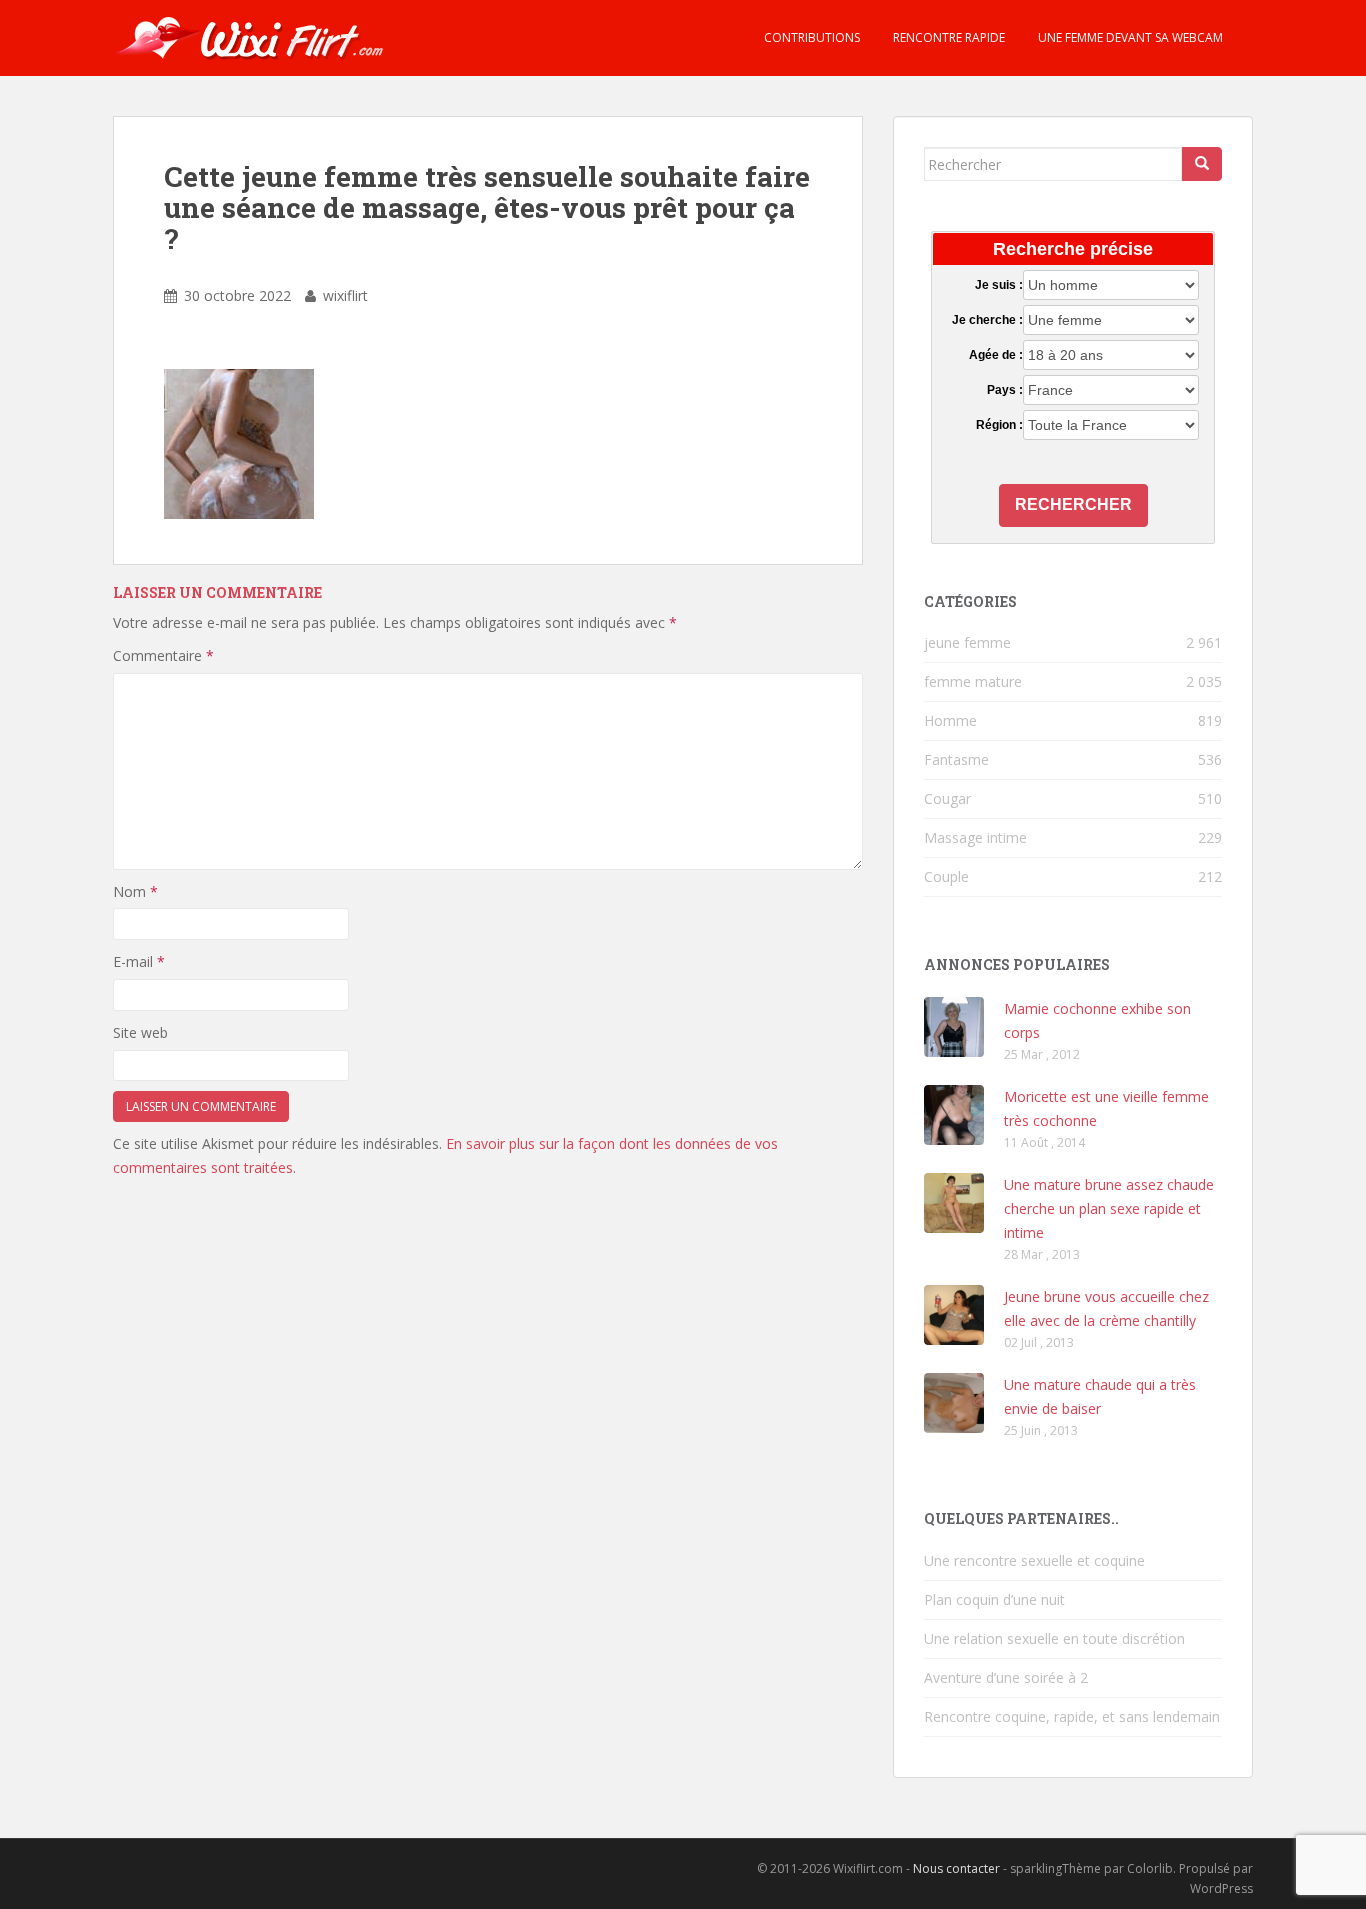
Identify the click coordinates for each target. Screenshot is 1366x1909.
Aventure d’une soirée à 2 (1006, 1677)
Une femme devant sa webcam (1129, 37)
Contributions (810, 37)
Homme (950, 720)
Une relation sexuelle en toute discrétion (1054, 1638)
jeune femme (967, 642)
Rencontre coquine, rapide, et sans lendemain (1072, 1716)
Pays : (1004, 390)
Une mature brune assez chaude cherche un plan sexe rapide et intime (1109, 1208)
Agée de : (995, 355)
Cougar (947, 798)
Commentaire (163, 655)
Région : (999, 425)
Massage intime (975, 837)
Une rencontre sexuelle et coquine (1034, 1560)
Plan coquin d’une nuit (994, 1599)
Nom (135, 891)
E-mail (139, 961)
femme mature (973, 681)
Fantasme (956, 759)
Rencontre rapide (947, 37)
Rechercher (1073, 504)
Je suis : (998, 285)
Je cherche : (987, 320)
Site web (140, 1032)
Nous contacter (956, 1868)
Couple (946, 876)
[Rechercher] (1202, 164)
